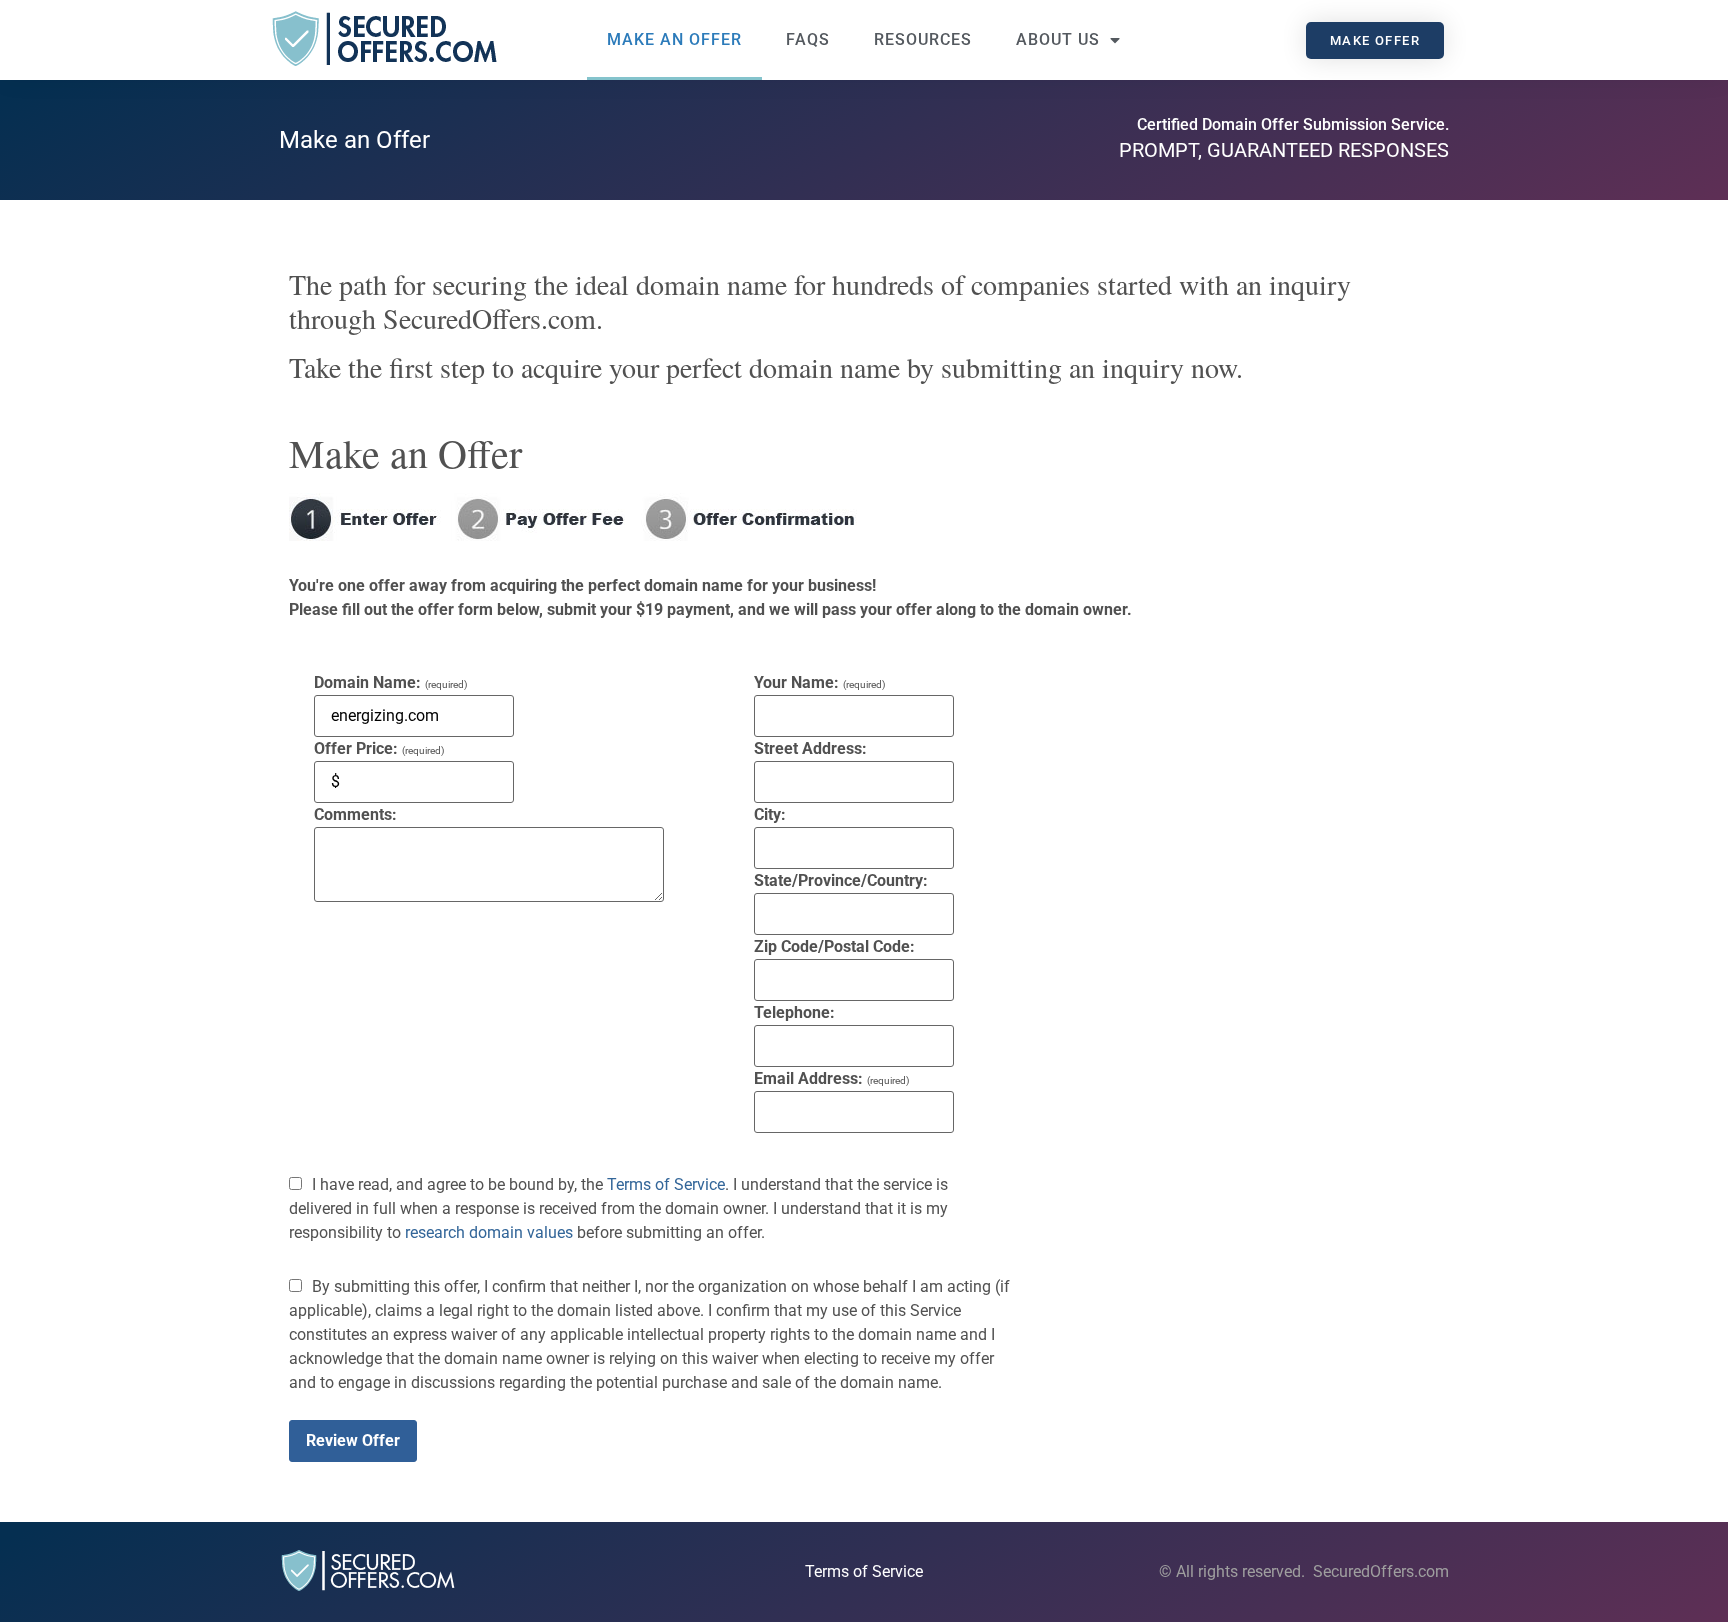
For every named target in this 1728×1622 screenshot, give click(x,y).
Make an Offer (674, 39)
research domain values (489, 1232)
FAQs (808, 39)
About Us (1058, 39)
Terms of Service (666, 1184)
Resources (923, 39)
